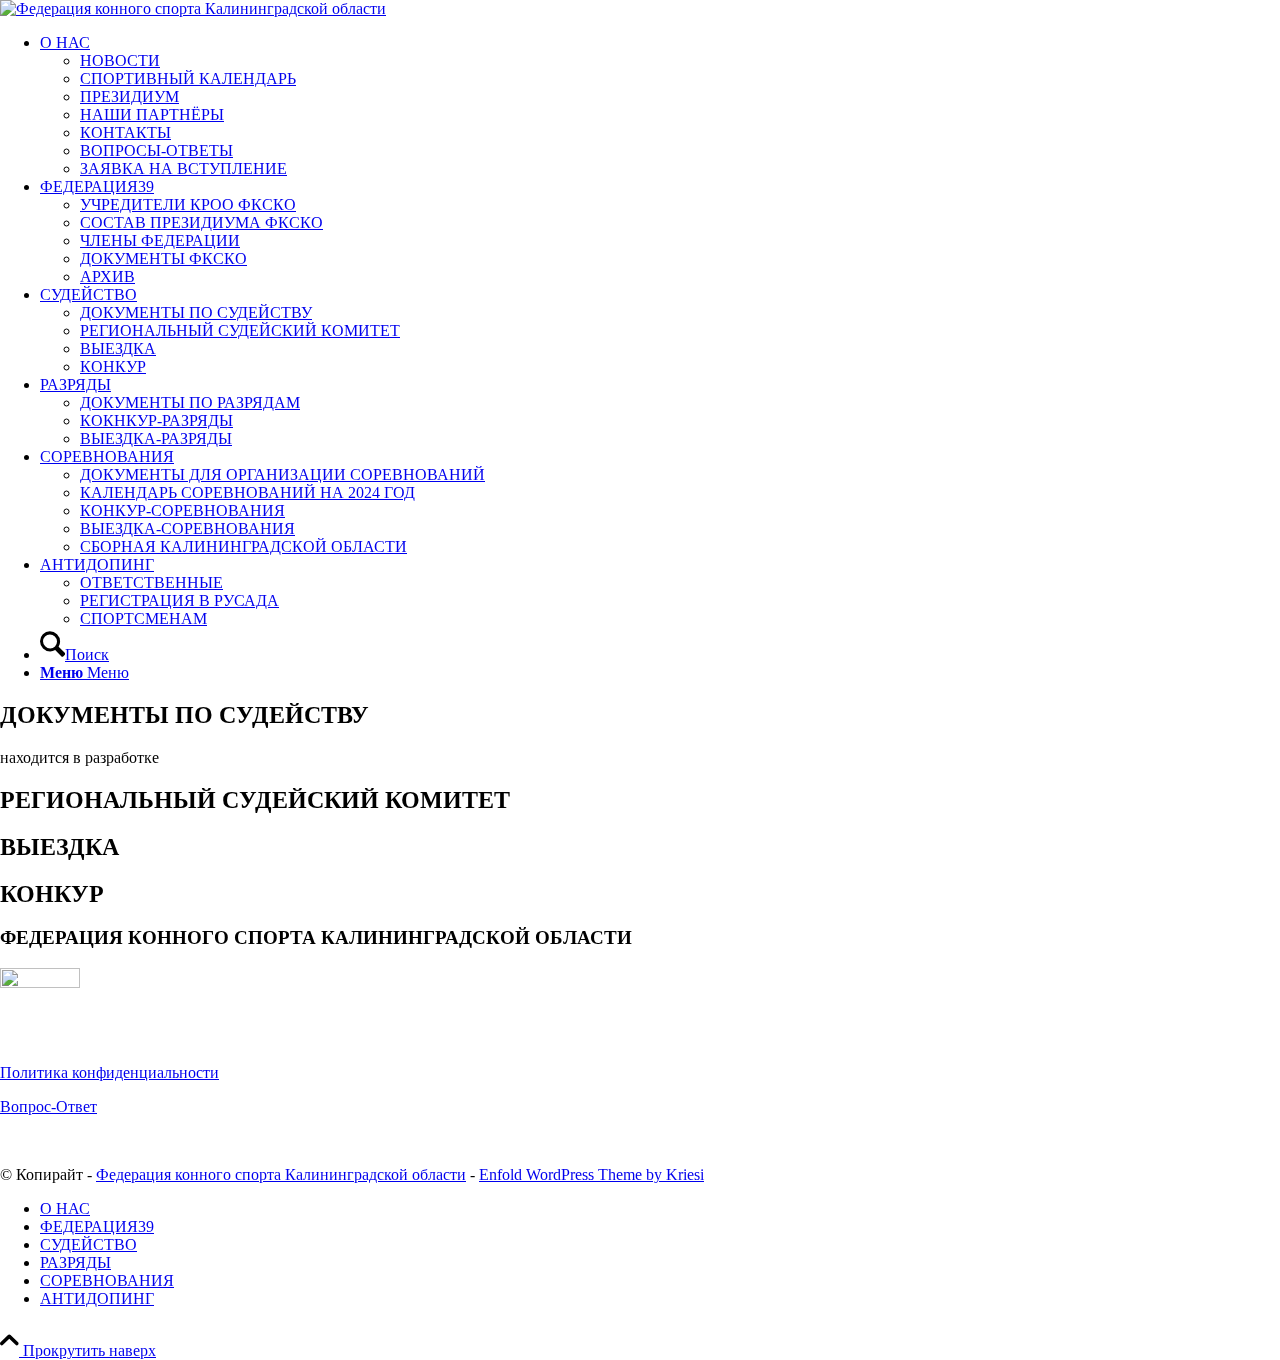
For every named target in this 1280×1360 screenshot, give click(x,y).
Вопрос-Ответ (48, 1106)
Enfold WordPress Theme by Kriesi (591, 1174)
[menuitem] (660, 106)
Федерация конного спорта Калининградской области (281, 1174)
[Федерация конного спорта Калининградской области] (193, 8)
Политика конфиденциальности (109, 1072)
